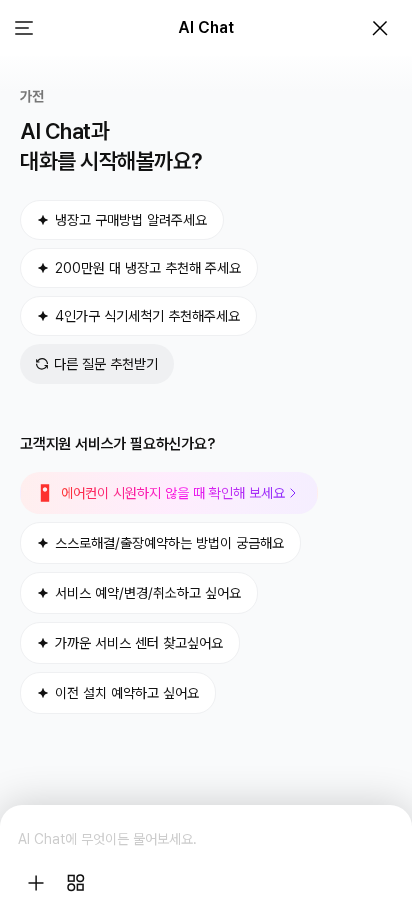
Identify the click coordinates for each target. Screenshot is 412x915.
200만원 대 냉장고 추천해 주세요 (148, 268)
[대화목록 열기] (24, 28)
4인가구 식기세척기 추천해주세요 (147, 316)
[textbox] (206, 839)
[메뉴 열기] (76, 883)
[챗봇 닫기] (380, 28)
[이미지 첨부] (36, 883)
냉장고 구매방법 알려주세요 (131, 220)
